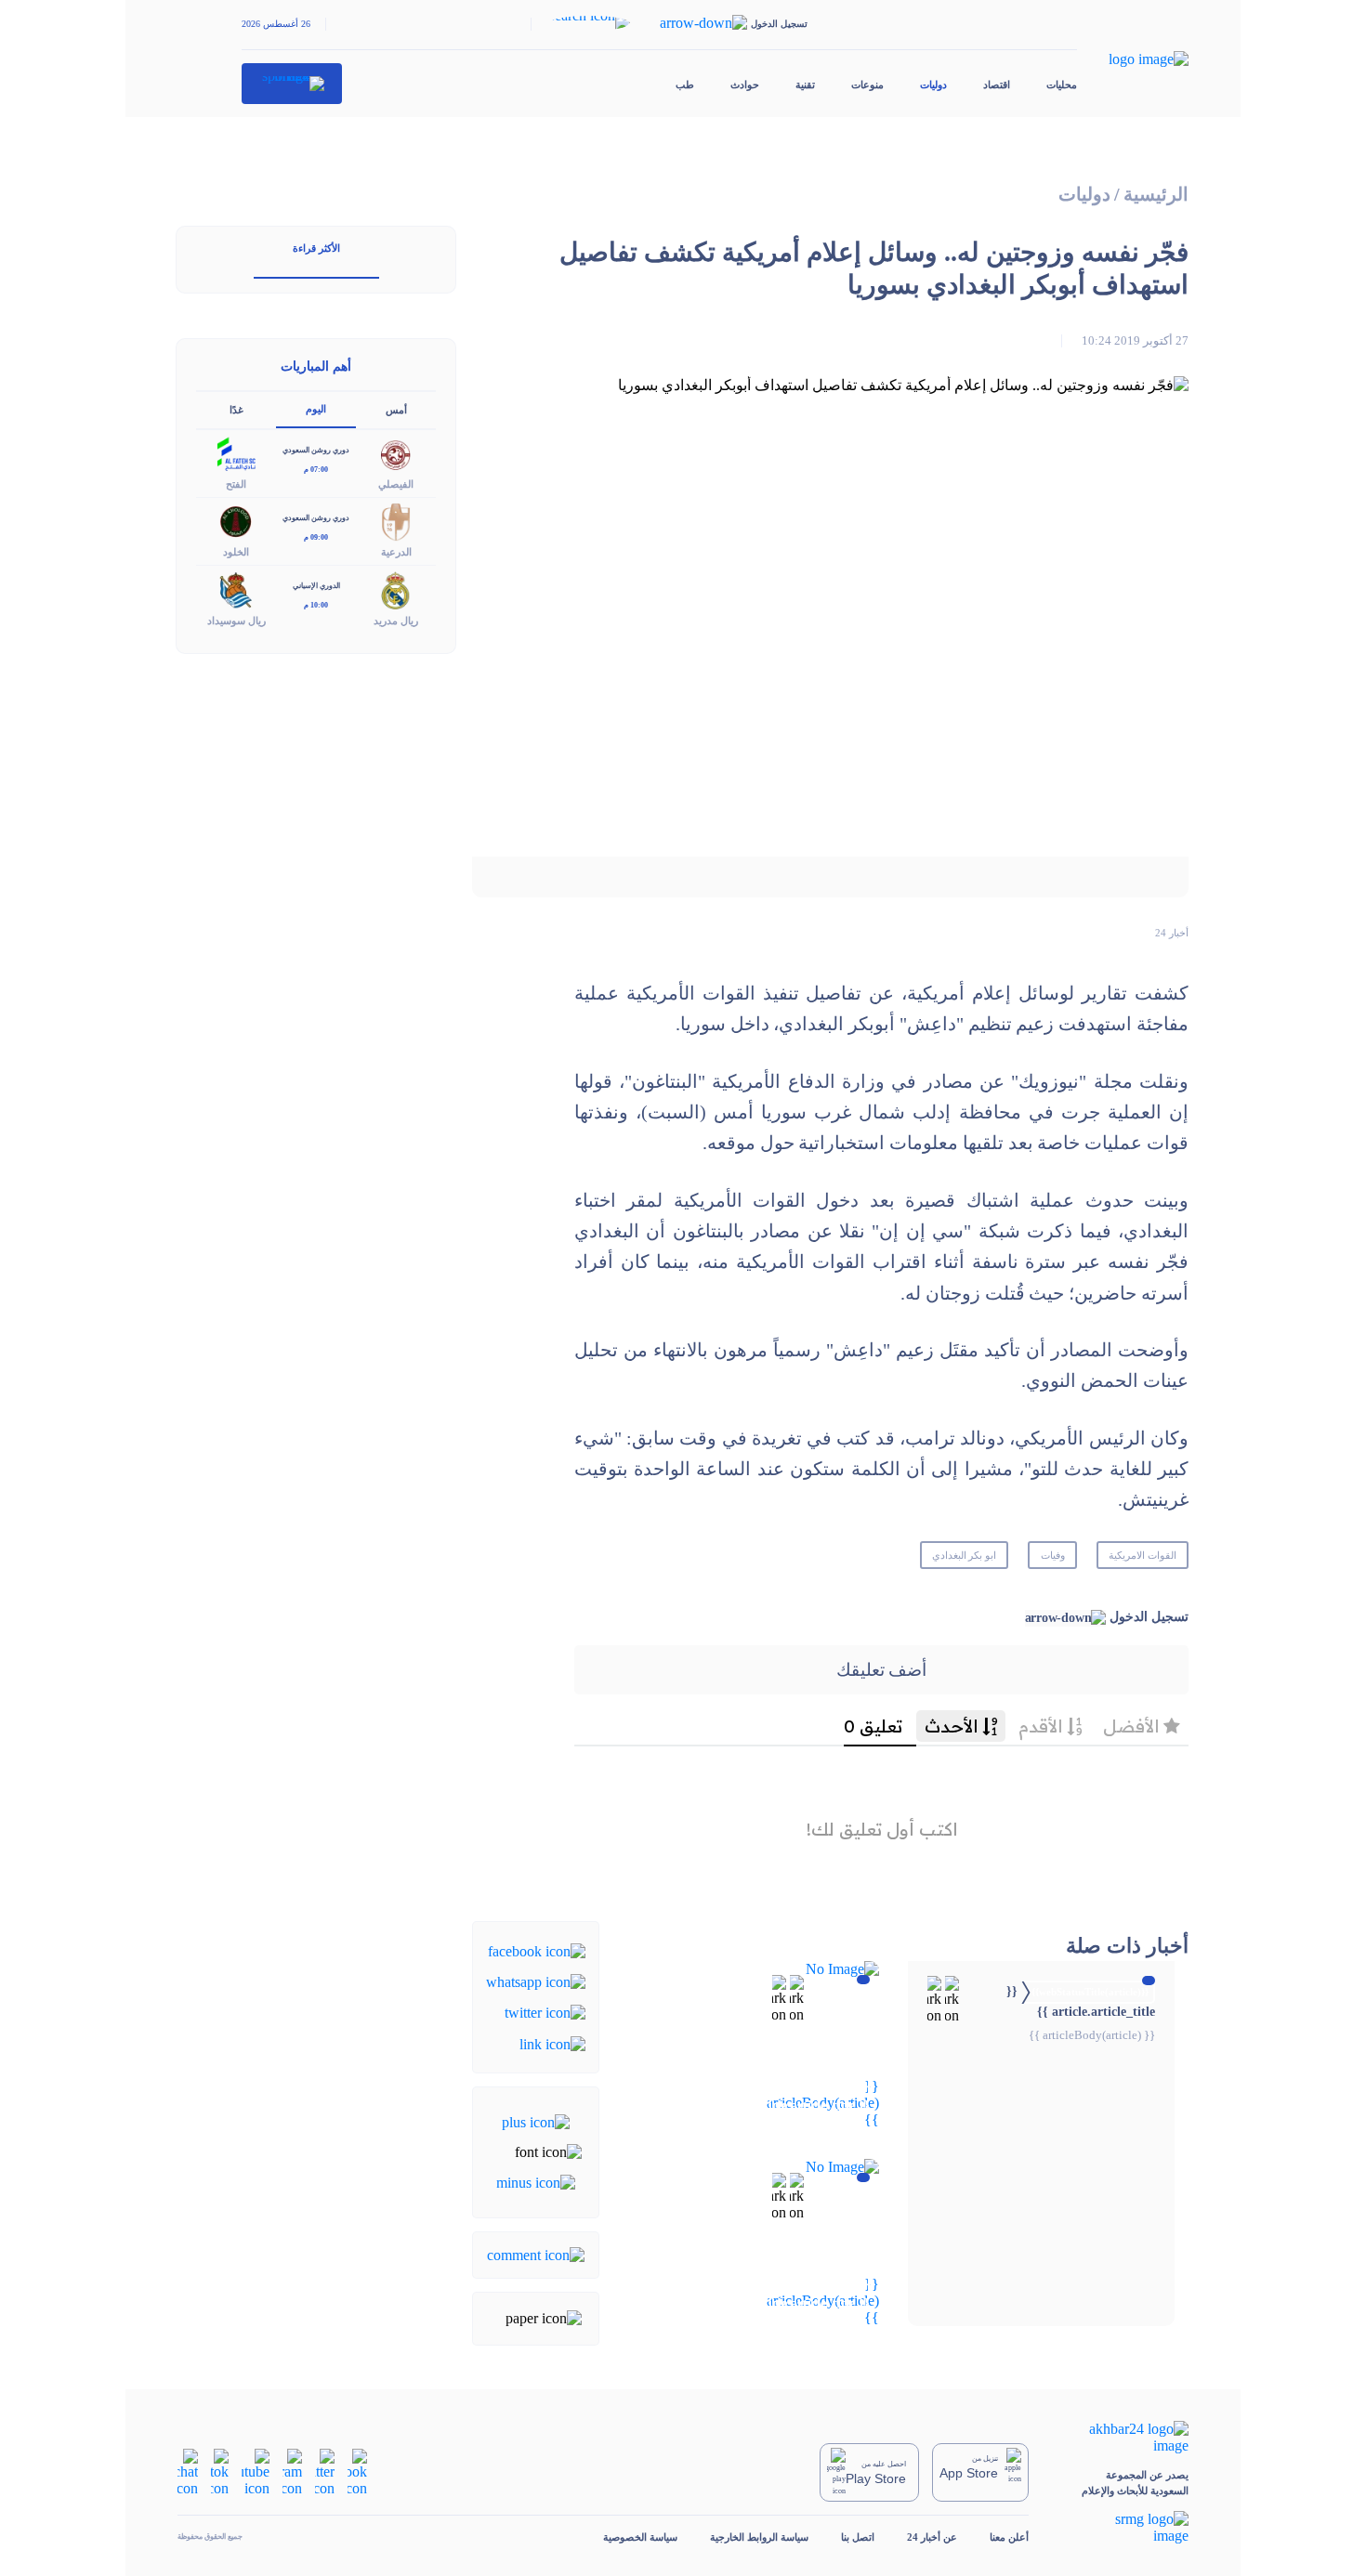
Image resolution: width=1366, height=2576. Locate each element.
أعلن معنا (1009, 2537)
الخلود (236, 552)
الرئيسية (1156, 195)
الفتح (236, 484)
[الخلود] (236, 521)
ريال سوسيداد (236, 621)
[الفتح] (236, 453)
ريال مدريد (396, 621)
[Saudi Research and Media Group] (1125, 2528)
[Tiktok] (220, 2471)
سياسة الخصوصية (640, 2537)
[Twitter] (545, 2012)
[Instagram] (292, 2471)
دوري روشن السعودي (316, 450)
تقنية (805, 85)
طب (685, 85)
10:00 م (316, 605)
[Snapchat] (188, 2471)
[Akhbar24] (1125, 2438)
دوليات (933, 85)
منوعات (867, 85)
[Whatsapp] (536, 1981)
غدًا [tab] (236, 410)
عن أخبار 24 (932, 2537)
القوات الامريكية (1143, 1555)
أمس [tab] (396, 410)
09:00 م (316, 537)
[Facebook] (537, 1949)
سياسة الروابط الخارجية (759, 2537)
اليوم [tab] (316, 409)
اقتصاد (997, 85)
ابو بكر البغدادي (965, 1555)
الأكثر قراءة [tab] (316, 248)
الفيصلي (396, 484)
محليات (1062, 85)
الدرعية (396, 552)
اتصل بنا (858, 2537)
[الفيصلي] (396, 453)
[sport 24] (292, 84)
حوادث (745, 85)
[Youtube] (256, 2471)
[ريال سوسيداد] (236, 588)
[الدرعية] (396, 521)
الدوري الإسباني (316, 586)
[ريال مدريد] (396, 588)
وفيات (1053, 1555)
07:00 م (316, 470)
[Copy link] (552, 2042)
